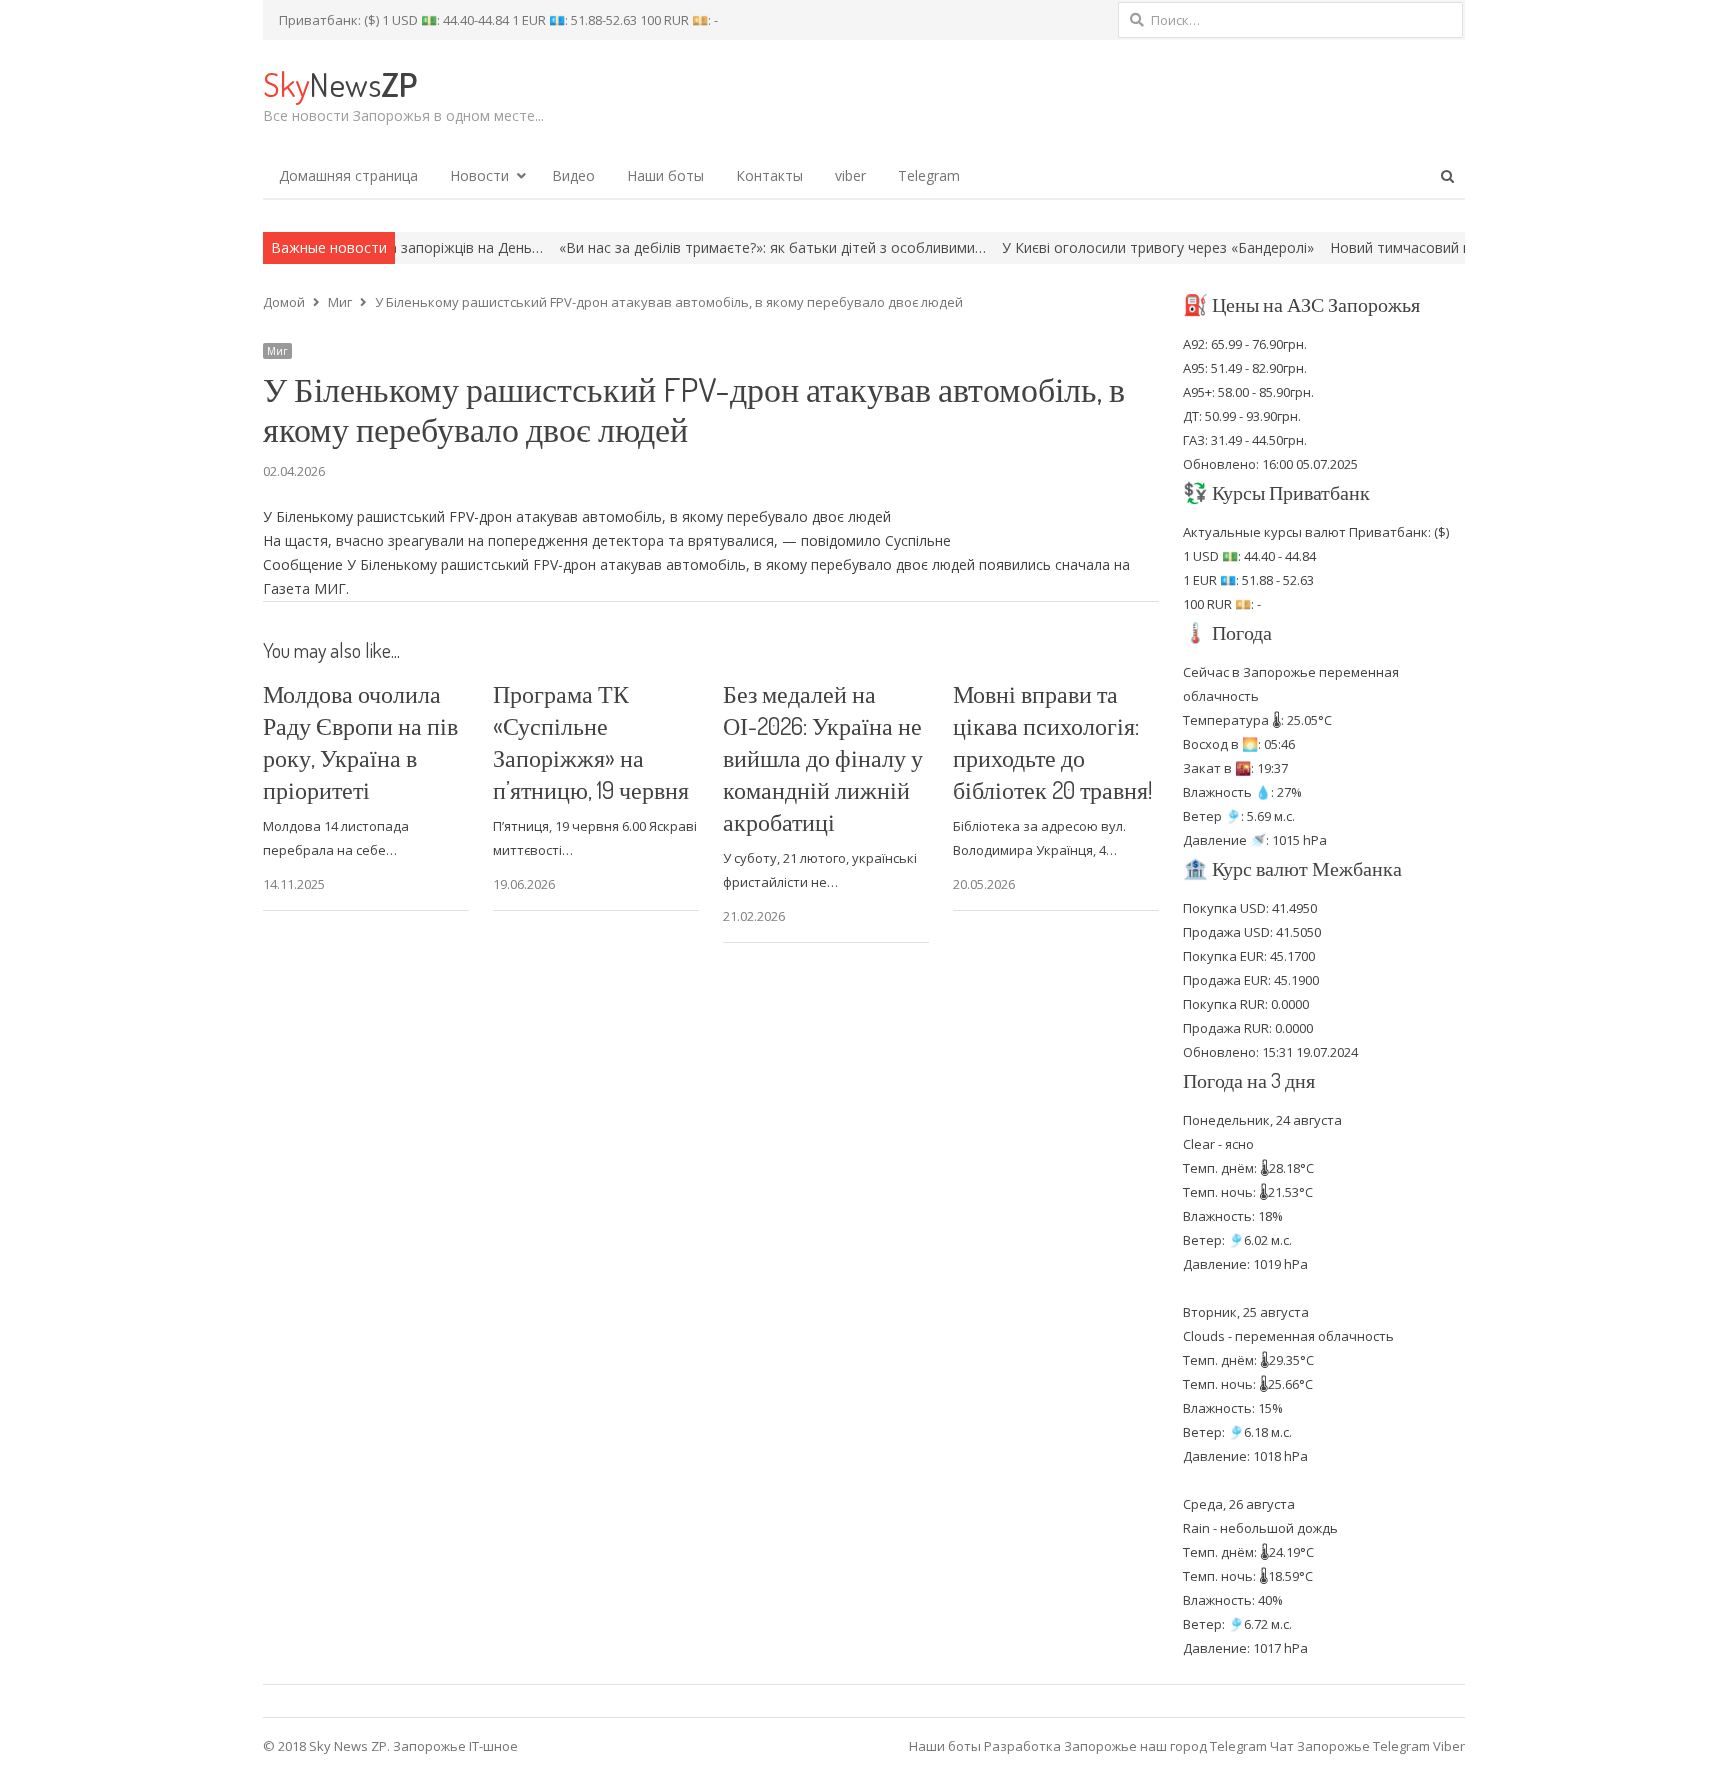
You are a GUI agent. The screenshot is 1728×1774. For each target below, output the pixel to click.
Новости (479, 175)
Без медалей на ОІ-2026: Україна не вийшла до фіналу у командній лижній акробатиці (823, 757)
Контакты (769, 175)
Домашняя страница (348, 175)
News (340, 83)
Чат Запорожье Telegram (1350, 1746)
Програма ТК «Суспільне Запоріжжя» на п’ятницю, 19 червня (591, 741)
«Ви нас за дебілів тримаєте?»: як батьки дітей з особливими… (703, 247)
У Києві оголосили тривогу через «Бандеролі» (1089, 247)
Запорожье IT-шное (455, 1746)
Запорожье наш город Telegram (1165, 1746)
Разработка (1024, 1746)
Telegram (929, 175)
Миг (277, 351)
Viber (1449, 1746)
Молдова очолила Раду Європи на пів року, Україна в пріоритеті (360, 741)
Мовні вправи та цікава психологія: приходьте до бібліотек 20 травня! (1052, 741)
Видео (573, 175)
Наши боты (665, 175)
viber (850, 175)
